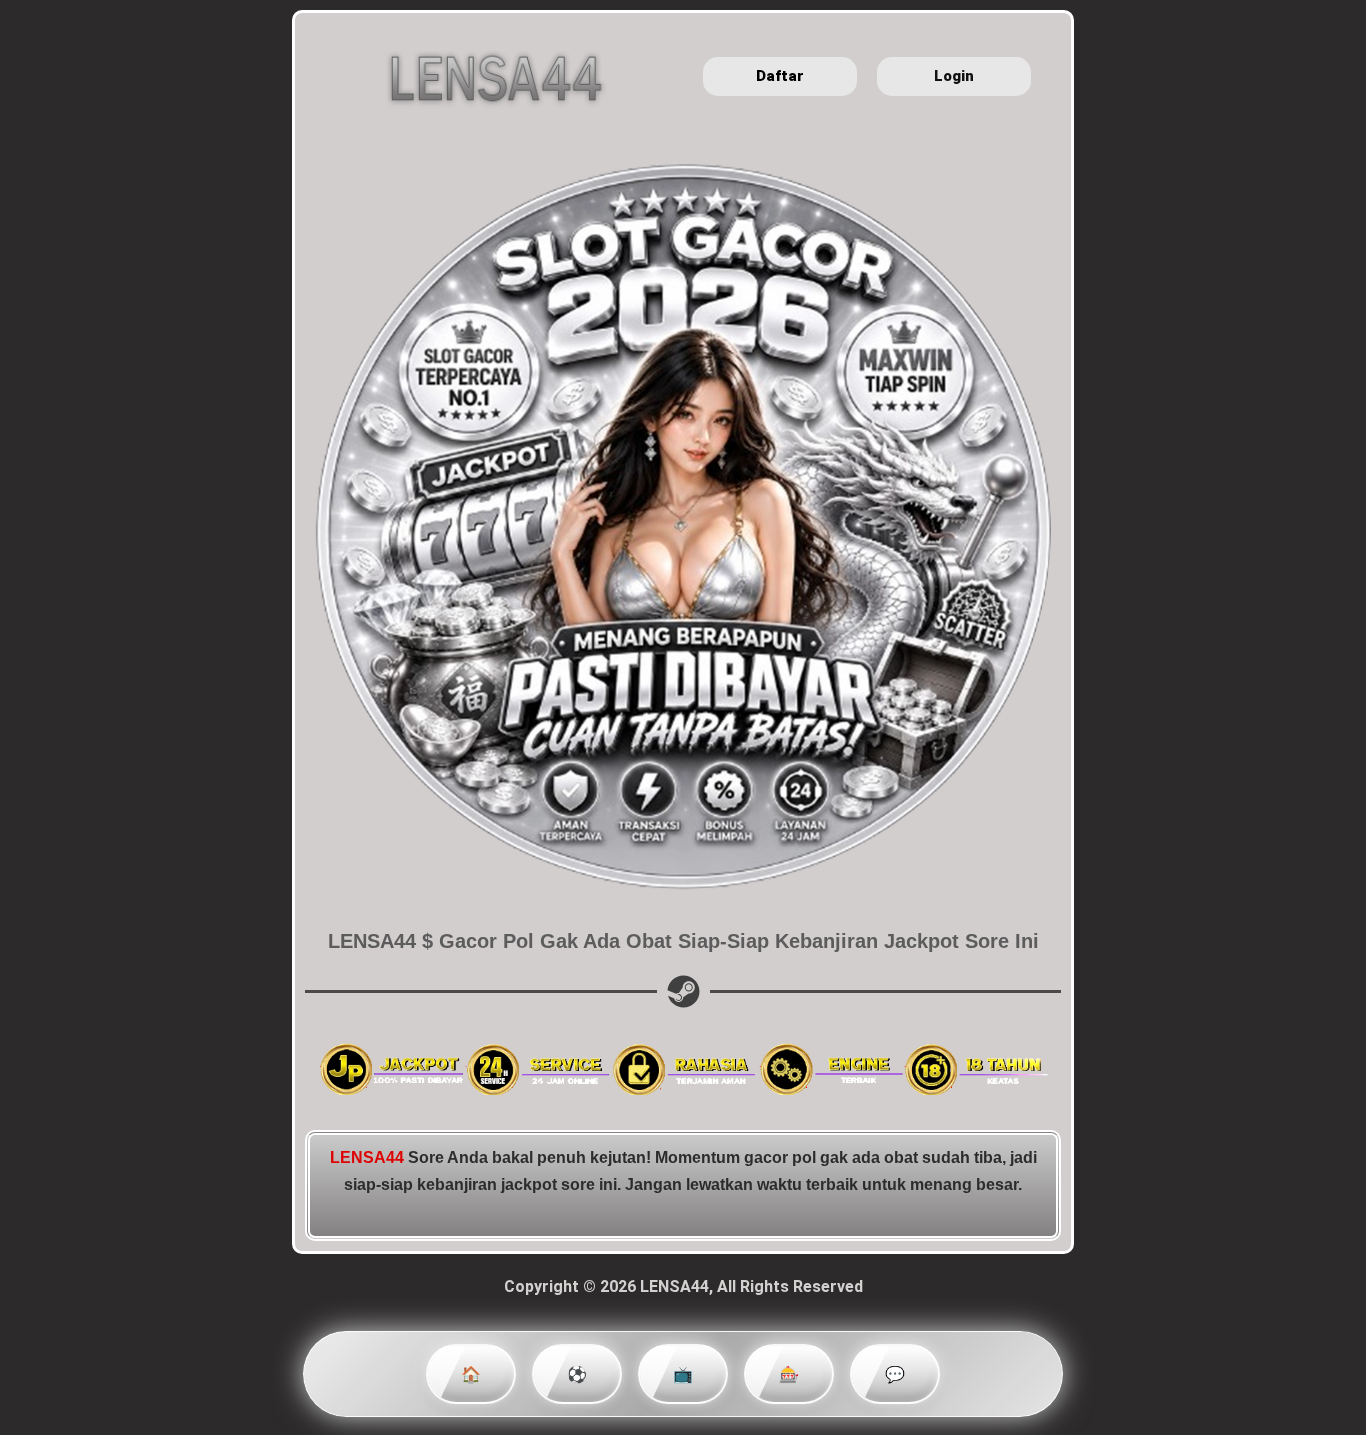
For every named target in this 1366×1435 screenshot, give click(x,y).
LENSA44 (367, 1157)
